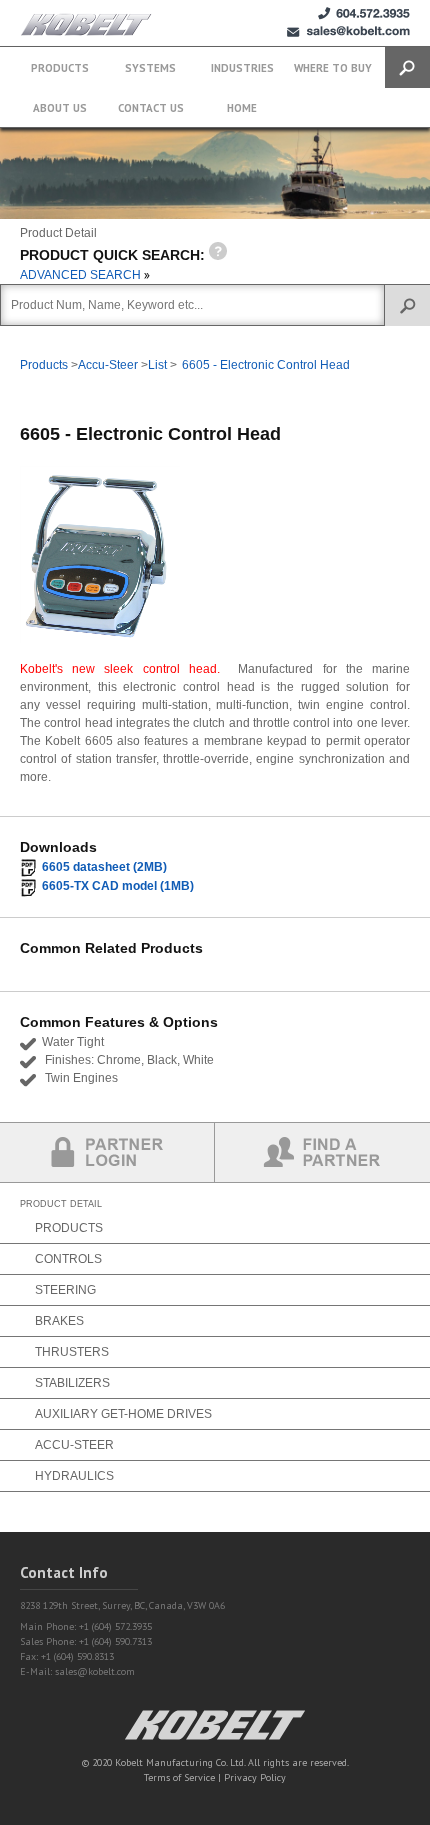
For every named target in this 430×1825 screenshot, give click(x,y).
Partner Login (107, 1152)
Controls (68, 1259)
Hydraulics (74, 1476)
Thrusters (72, 1352)
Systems (150, 68)
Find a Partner (322, 1152)
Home (242, 108)
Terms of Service (179, 1777)
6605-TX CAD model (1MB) (118, 886)
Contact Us (151, 108)
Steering (65, 1290)
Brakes (59, 1321)
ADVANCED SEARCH (82, 275)
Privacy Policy (255, 1777)
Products (60, 68)
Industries (242, 68)
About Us (60, 108)
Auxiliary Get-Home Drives (123, 1414)
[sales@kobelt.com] (348, 31)
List (157, 365)
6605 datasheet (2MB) (104, 867)
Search (407, 67)
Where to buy (333, 68)
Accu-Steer (108, 365)
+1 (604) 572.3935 (364, 13)
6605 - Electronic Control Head (266, 365)
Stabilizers (72, 1383)
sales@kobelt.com (95, 1671)
